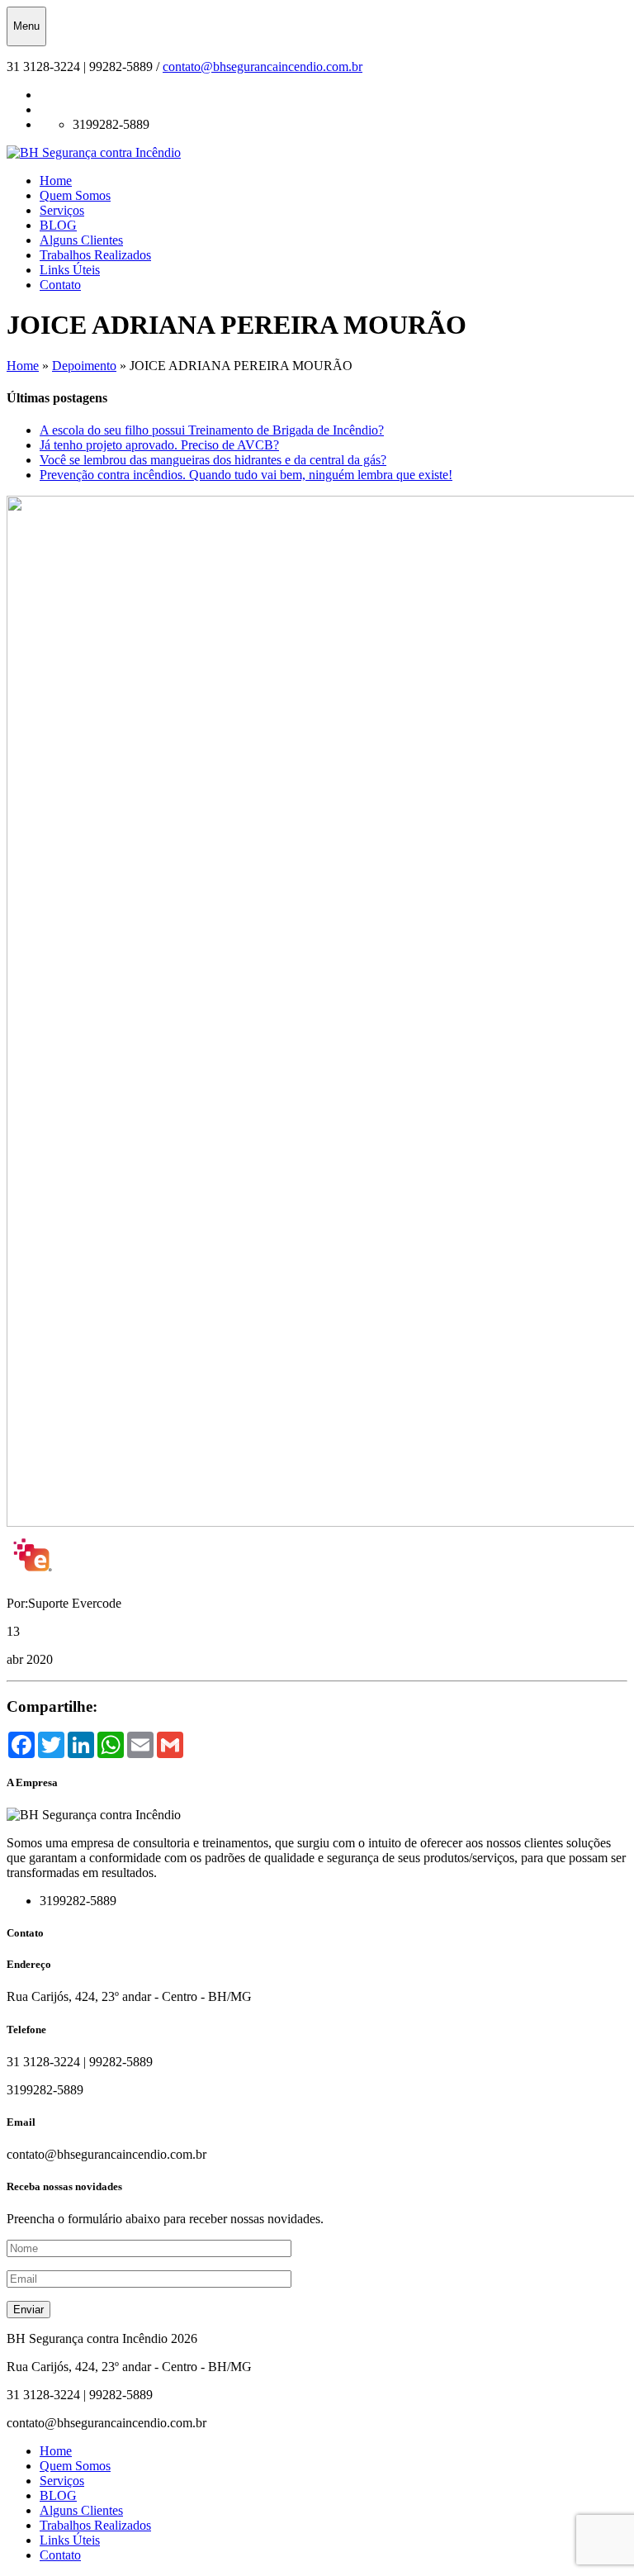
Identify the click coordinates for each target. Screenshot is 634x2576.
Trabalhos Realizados (95, 255)
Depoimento (84, 366)
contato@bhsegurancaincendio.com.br (263, 67)
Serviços (62, 210)
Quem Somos (75, 195)
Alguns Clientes (81, 240)
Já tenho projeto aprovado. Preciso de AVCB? (159, 445)
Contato (60, 285)
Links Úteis (70, 270)
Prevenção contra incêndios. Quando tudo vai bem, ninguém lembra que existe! (246, 475)
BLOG (58, 225)
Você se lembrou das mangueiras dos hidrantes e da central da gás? (213, 460)
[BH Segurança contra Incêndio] (94, 152)
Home (56, 181)
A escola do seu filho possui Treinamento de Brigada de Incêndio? (212, 430)
